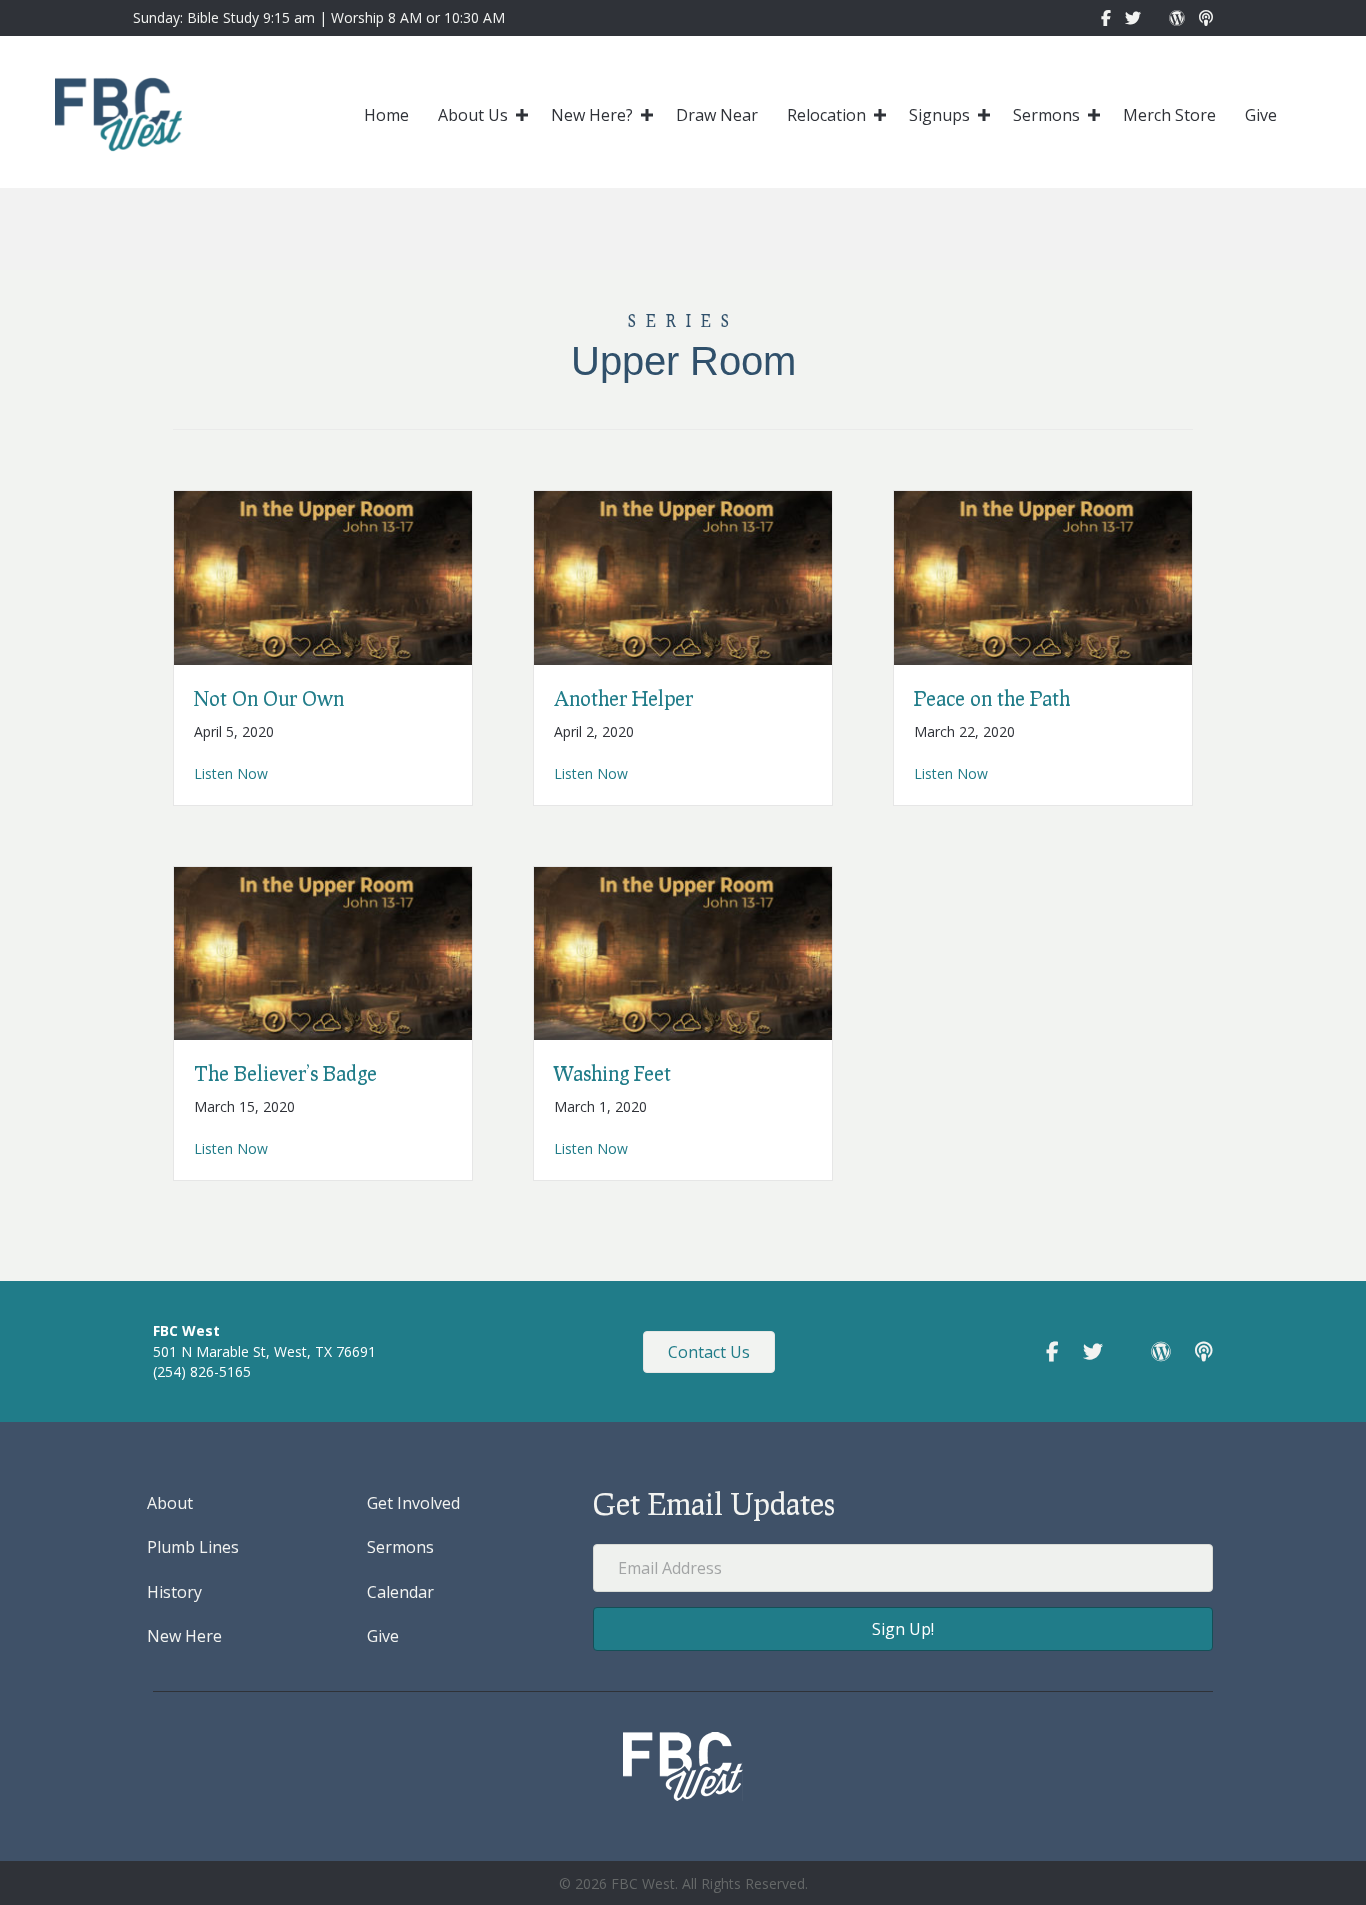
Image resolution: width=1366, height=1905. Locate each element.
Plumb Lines (193, 1547)
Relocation (826, 115)
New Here (184, 1636)
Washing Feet (612, 1073)
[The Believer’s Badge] (323, 951)
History (174, 1592)
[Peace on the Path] (1043, 575)
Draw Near (717, 115)
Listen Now (231, 773)
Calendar (400, 1592)
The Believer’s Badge (285, 1073)
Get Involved (413, 1503)
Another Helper (623, 698)
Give (1261, 115)
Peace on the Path (992, 698)
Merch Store (1169, 115)
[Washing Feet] (683, 951)
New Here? (592, 115)
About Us (473, 115)
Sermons (1046, 115)
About (170, 1503)
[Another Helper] (683, 575)
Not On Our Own (269, 698)
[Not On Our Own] (323, 575)
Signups (939, 115)
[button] (522, 115)
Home (386, 115)
